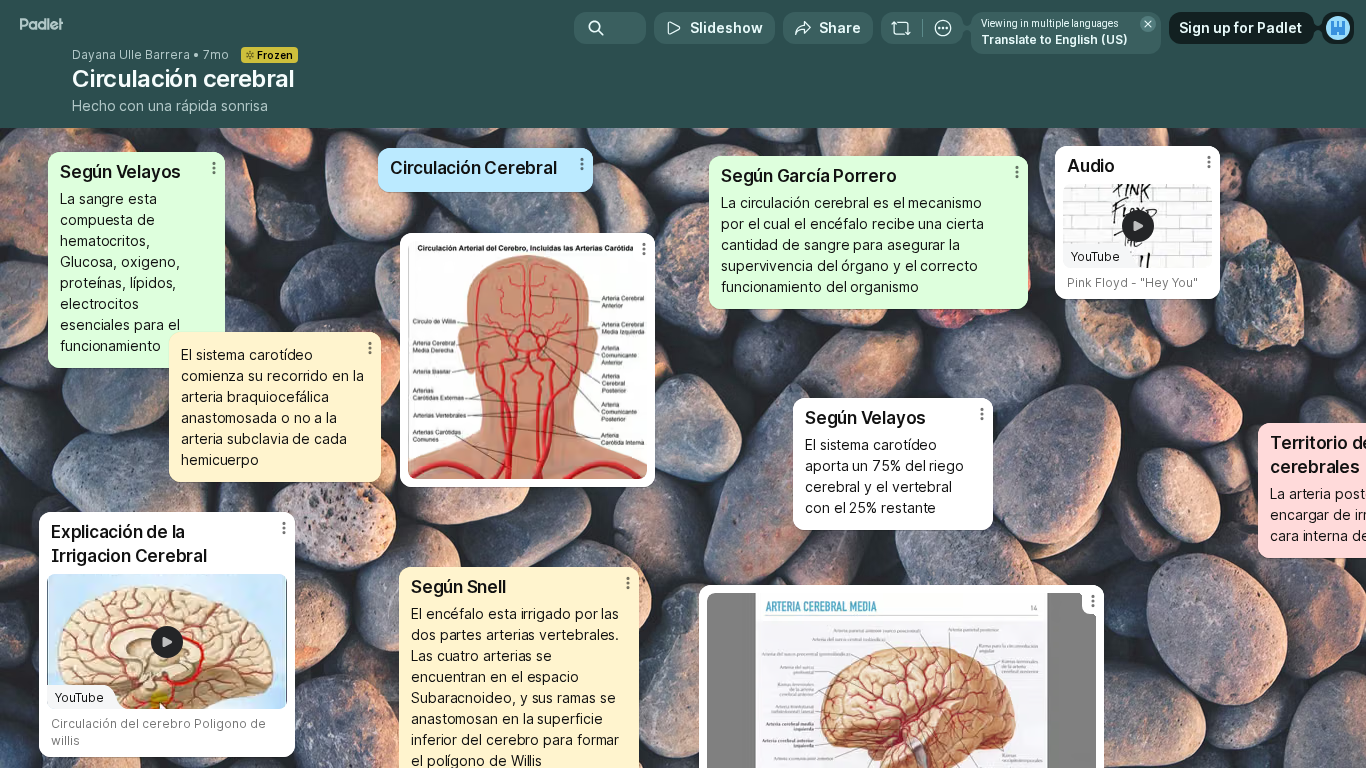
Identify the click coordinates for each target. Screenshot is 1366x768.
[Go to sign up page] (1338, 28)
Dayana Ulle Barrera (131, 55)
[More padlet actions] (943, 28)
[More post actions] (982, 414)
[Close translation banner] (1148, 24)
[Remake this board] (901, 28)
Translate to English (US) (1054, 39)
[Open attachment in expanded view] (527, 360)
